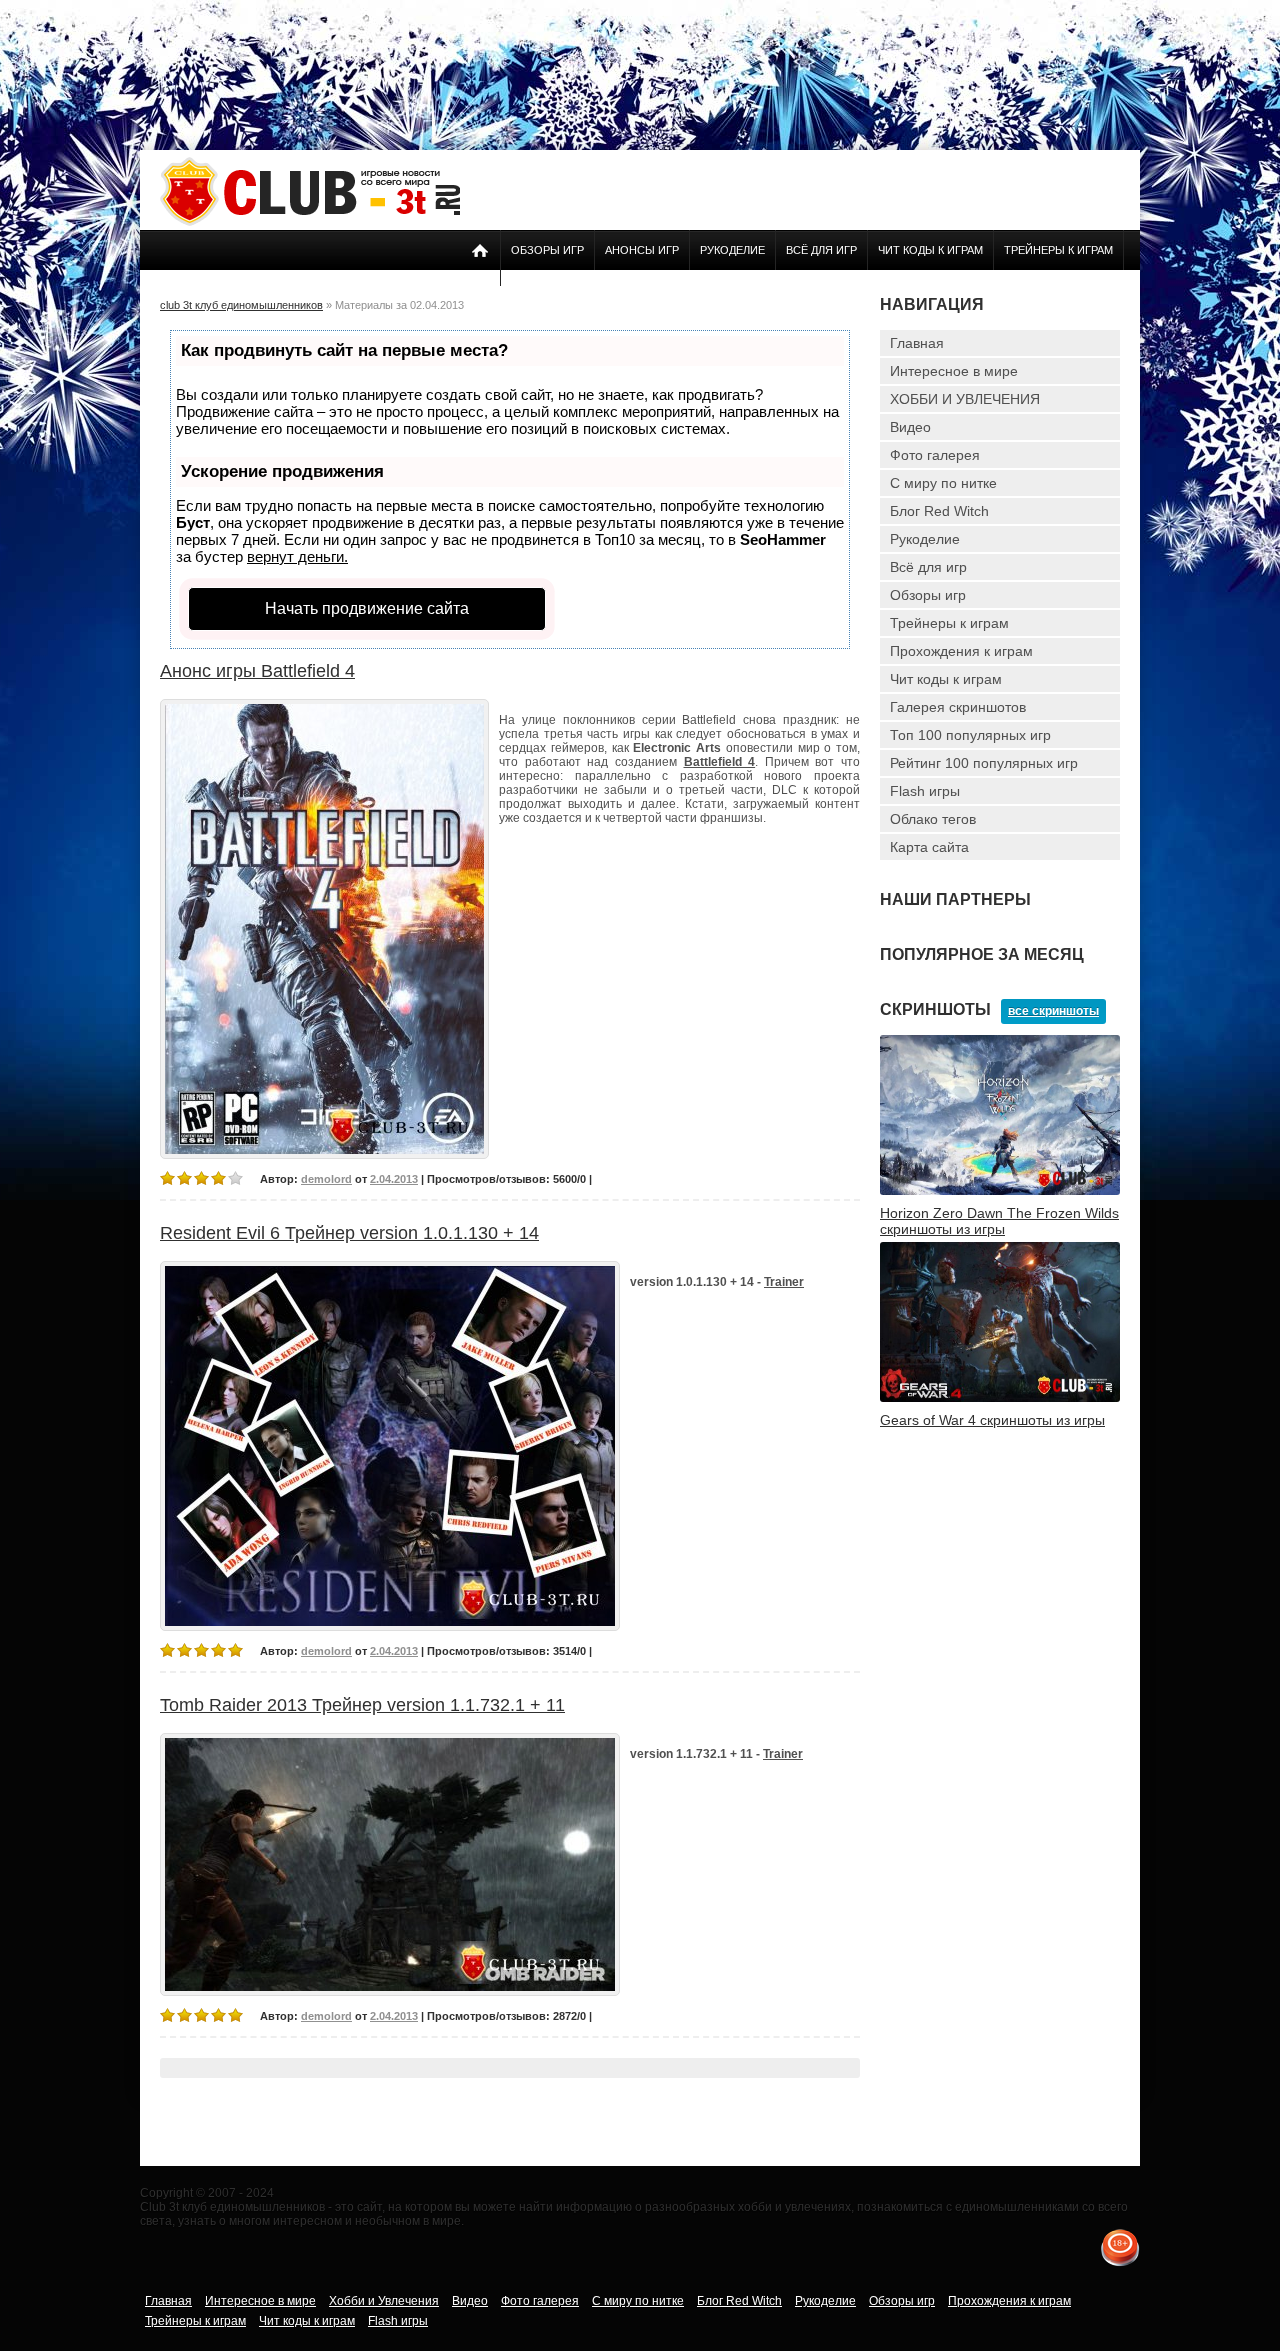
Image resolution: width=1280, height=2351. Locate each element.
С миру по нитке (943, 483)
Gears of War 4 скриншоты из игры (992, 1420)
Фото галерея (935, 455)
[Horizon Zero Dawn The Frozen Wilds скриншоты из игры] (1000, 1191)
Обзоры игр (547, 250)
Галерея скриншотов (958, 707)
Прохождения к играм (961, 651)
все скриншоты (1053, 1011)
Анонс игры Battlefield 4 (257, 671)
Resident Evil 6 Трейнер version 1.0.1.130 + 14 (349, 1233)
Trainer (784, 1282)
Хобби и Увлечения (384, 2301)
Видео (910, 427)
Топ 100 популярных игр (970, 735)
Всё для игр (821, 250)
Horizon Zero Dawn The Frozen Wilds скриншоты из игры (999, 1221)
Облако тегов (933, 819)
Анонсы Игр (642, 250)
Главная (917, 343)
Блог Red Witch (939, 511)
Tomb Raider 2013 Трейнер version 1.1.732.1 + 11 (362, 1705)
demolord (326, 1179)
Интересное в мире (954, 371)
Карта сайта (929, 847)
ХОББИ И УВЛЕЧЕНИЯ (965, 399)
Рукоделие (732, 250)
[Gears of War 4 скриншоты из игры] (1000, 1398)
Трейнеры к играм (1058, 250)
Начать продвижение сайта (367, 608)
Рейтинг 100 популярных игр (984, 763)
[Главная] (310, 222)
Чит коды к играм (930, 250)
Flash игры (925, 791)
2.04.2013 (394, 1179)
